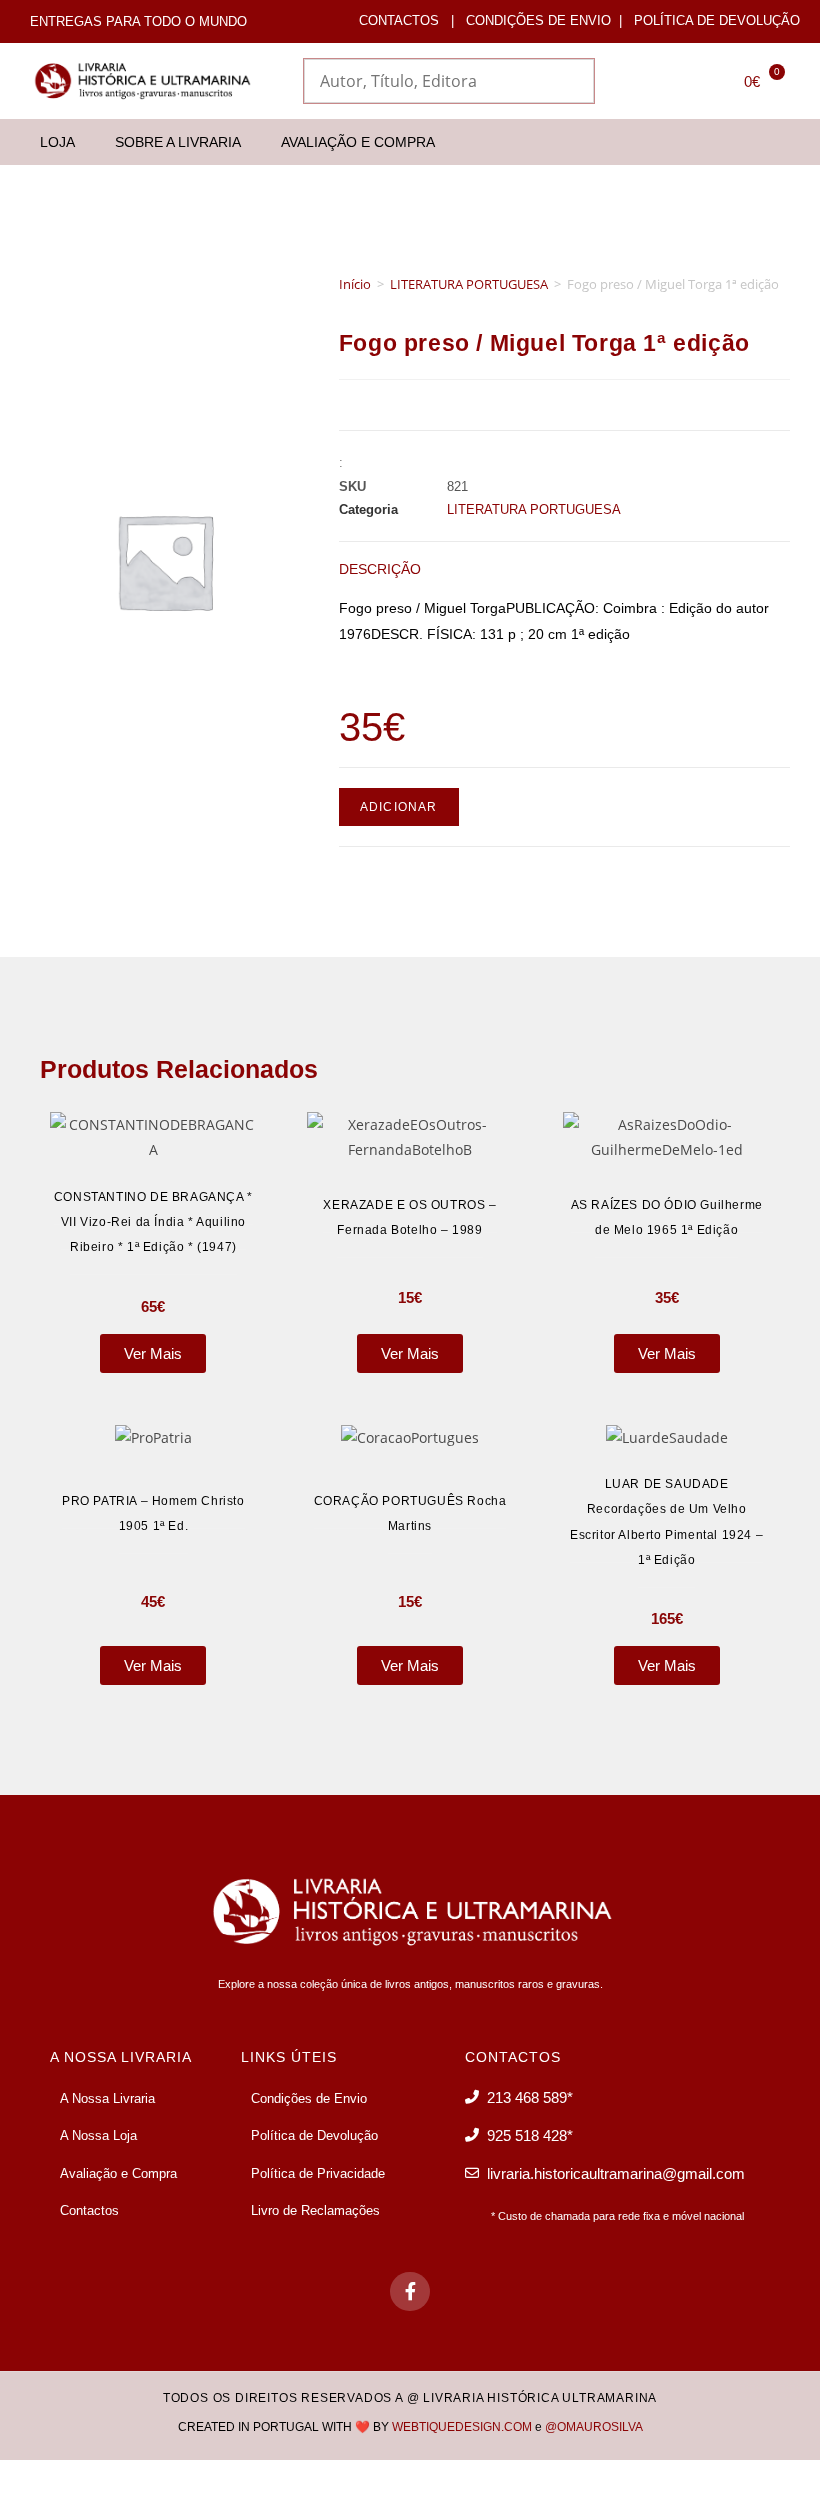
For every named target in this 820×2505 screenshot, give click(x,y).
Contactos (399, 20)
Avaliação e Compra (358, 142)
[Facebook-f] (410, 2292)
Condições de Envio (538, 20)
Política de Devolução (717, 20)
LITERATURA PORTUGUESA (469, 284)
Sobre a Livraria (178, 142)
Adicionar (399, 807)
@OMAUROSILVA (594, 2427)
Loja (57, 142)
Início (355, 284)
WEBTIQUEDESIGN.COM (462, 2427)
